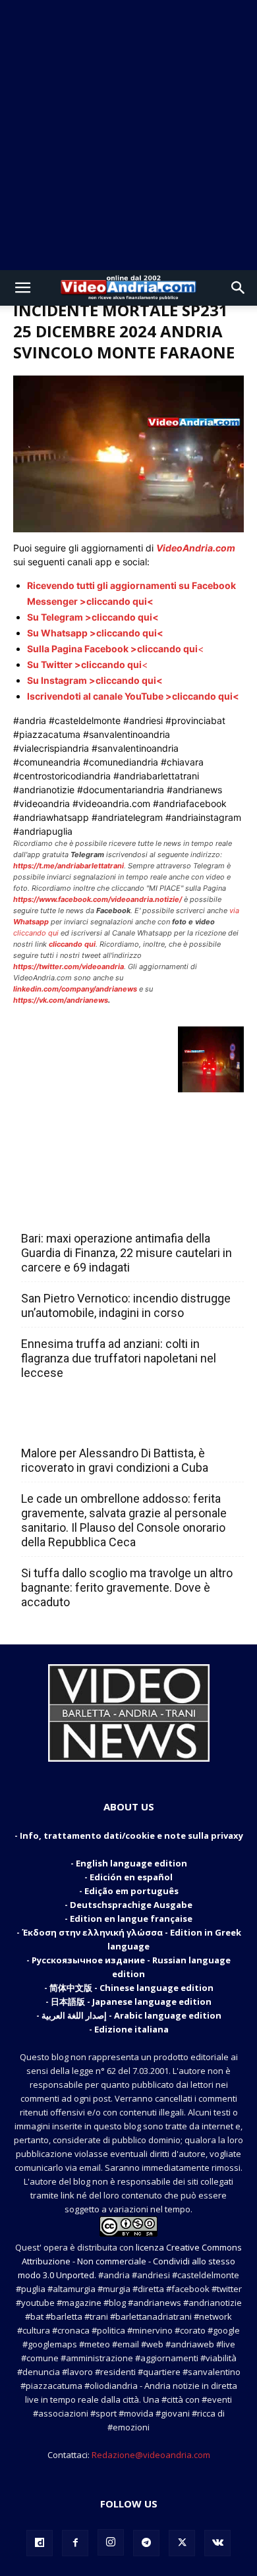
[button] (22, 288)
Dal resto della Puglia (83, 1210)
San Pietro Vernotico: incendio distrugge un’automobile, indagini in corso (126, 1305)
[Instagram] (111, 2542)
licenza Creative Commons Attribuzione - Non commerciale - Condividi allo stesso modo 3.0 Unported (130, 2261)
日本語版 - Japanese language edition (131, 2002)
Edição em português (131, 1891)
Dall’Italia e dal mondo (85, 1424)
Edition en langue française (131, 1918)
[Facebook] (75, 2543)
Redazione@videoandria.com (151, 2455)
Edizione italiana (131, 2029)
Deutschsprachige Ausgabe (131, 1905)
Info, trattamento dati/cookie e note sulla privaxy (131, 1835)
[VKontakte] (217, 2543)
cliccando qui (36, 933)
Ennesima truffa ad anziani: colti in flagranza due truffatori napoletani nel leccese (119, 1358)
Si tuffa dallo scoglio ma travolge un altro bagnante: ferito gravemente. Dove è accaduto (127, 1587)
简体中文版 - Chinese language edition (131, 1988)
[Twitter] (182, 2543)
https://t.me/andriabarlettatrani (69, 866)
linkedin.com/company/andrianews (75, 989)
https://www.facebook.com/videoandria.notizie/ (98, 899)
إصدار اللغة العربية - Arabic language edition (131, 2015)
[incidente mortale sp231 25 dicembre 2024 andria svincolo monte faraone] (128, 529)
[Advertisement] (128, 135)
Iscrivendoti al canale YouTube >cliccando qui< (133, 696)
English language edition (131, 1863)
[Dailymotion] (40, 2543)
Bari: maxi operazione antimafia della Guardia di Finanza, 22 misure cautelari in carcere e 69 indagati (127, 1253)
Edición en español (131, 1877)
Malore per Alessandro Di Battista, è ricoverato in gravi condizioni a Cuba (115, 1460)
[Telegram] (146, 2543)
